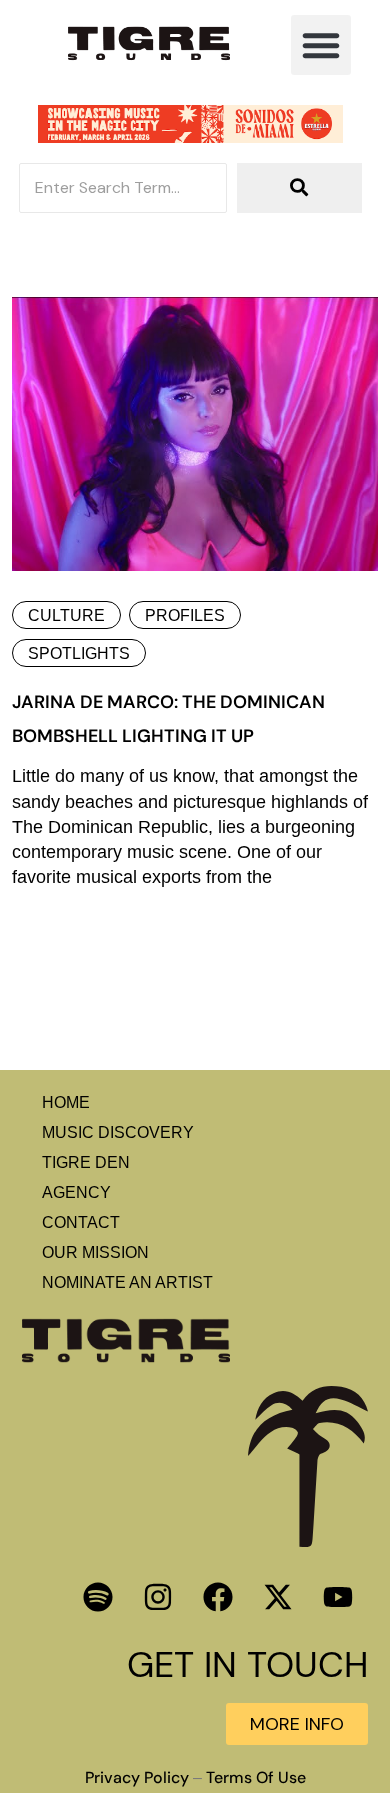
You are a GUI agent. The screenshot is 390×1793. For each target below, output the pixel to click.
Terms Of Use (256, 1778)
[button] (321, 45)
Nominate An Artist (127, 1282)
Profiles (185, 615)
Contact (81, 1222)
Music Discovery (118, 1132)
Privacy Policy (137, 1778)
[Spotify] (98, 1597)
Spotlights (79, 653)
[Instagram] (158, 1597)
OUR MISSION (95, 1252)
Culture (66, 615)
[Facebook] (218, 1597)
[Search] (299, 188)
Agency (76, 1192)
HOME (66, 1102)
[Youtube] (338, 1597)
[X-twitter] (278, 1597)
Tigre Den (86, 1162)
